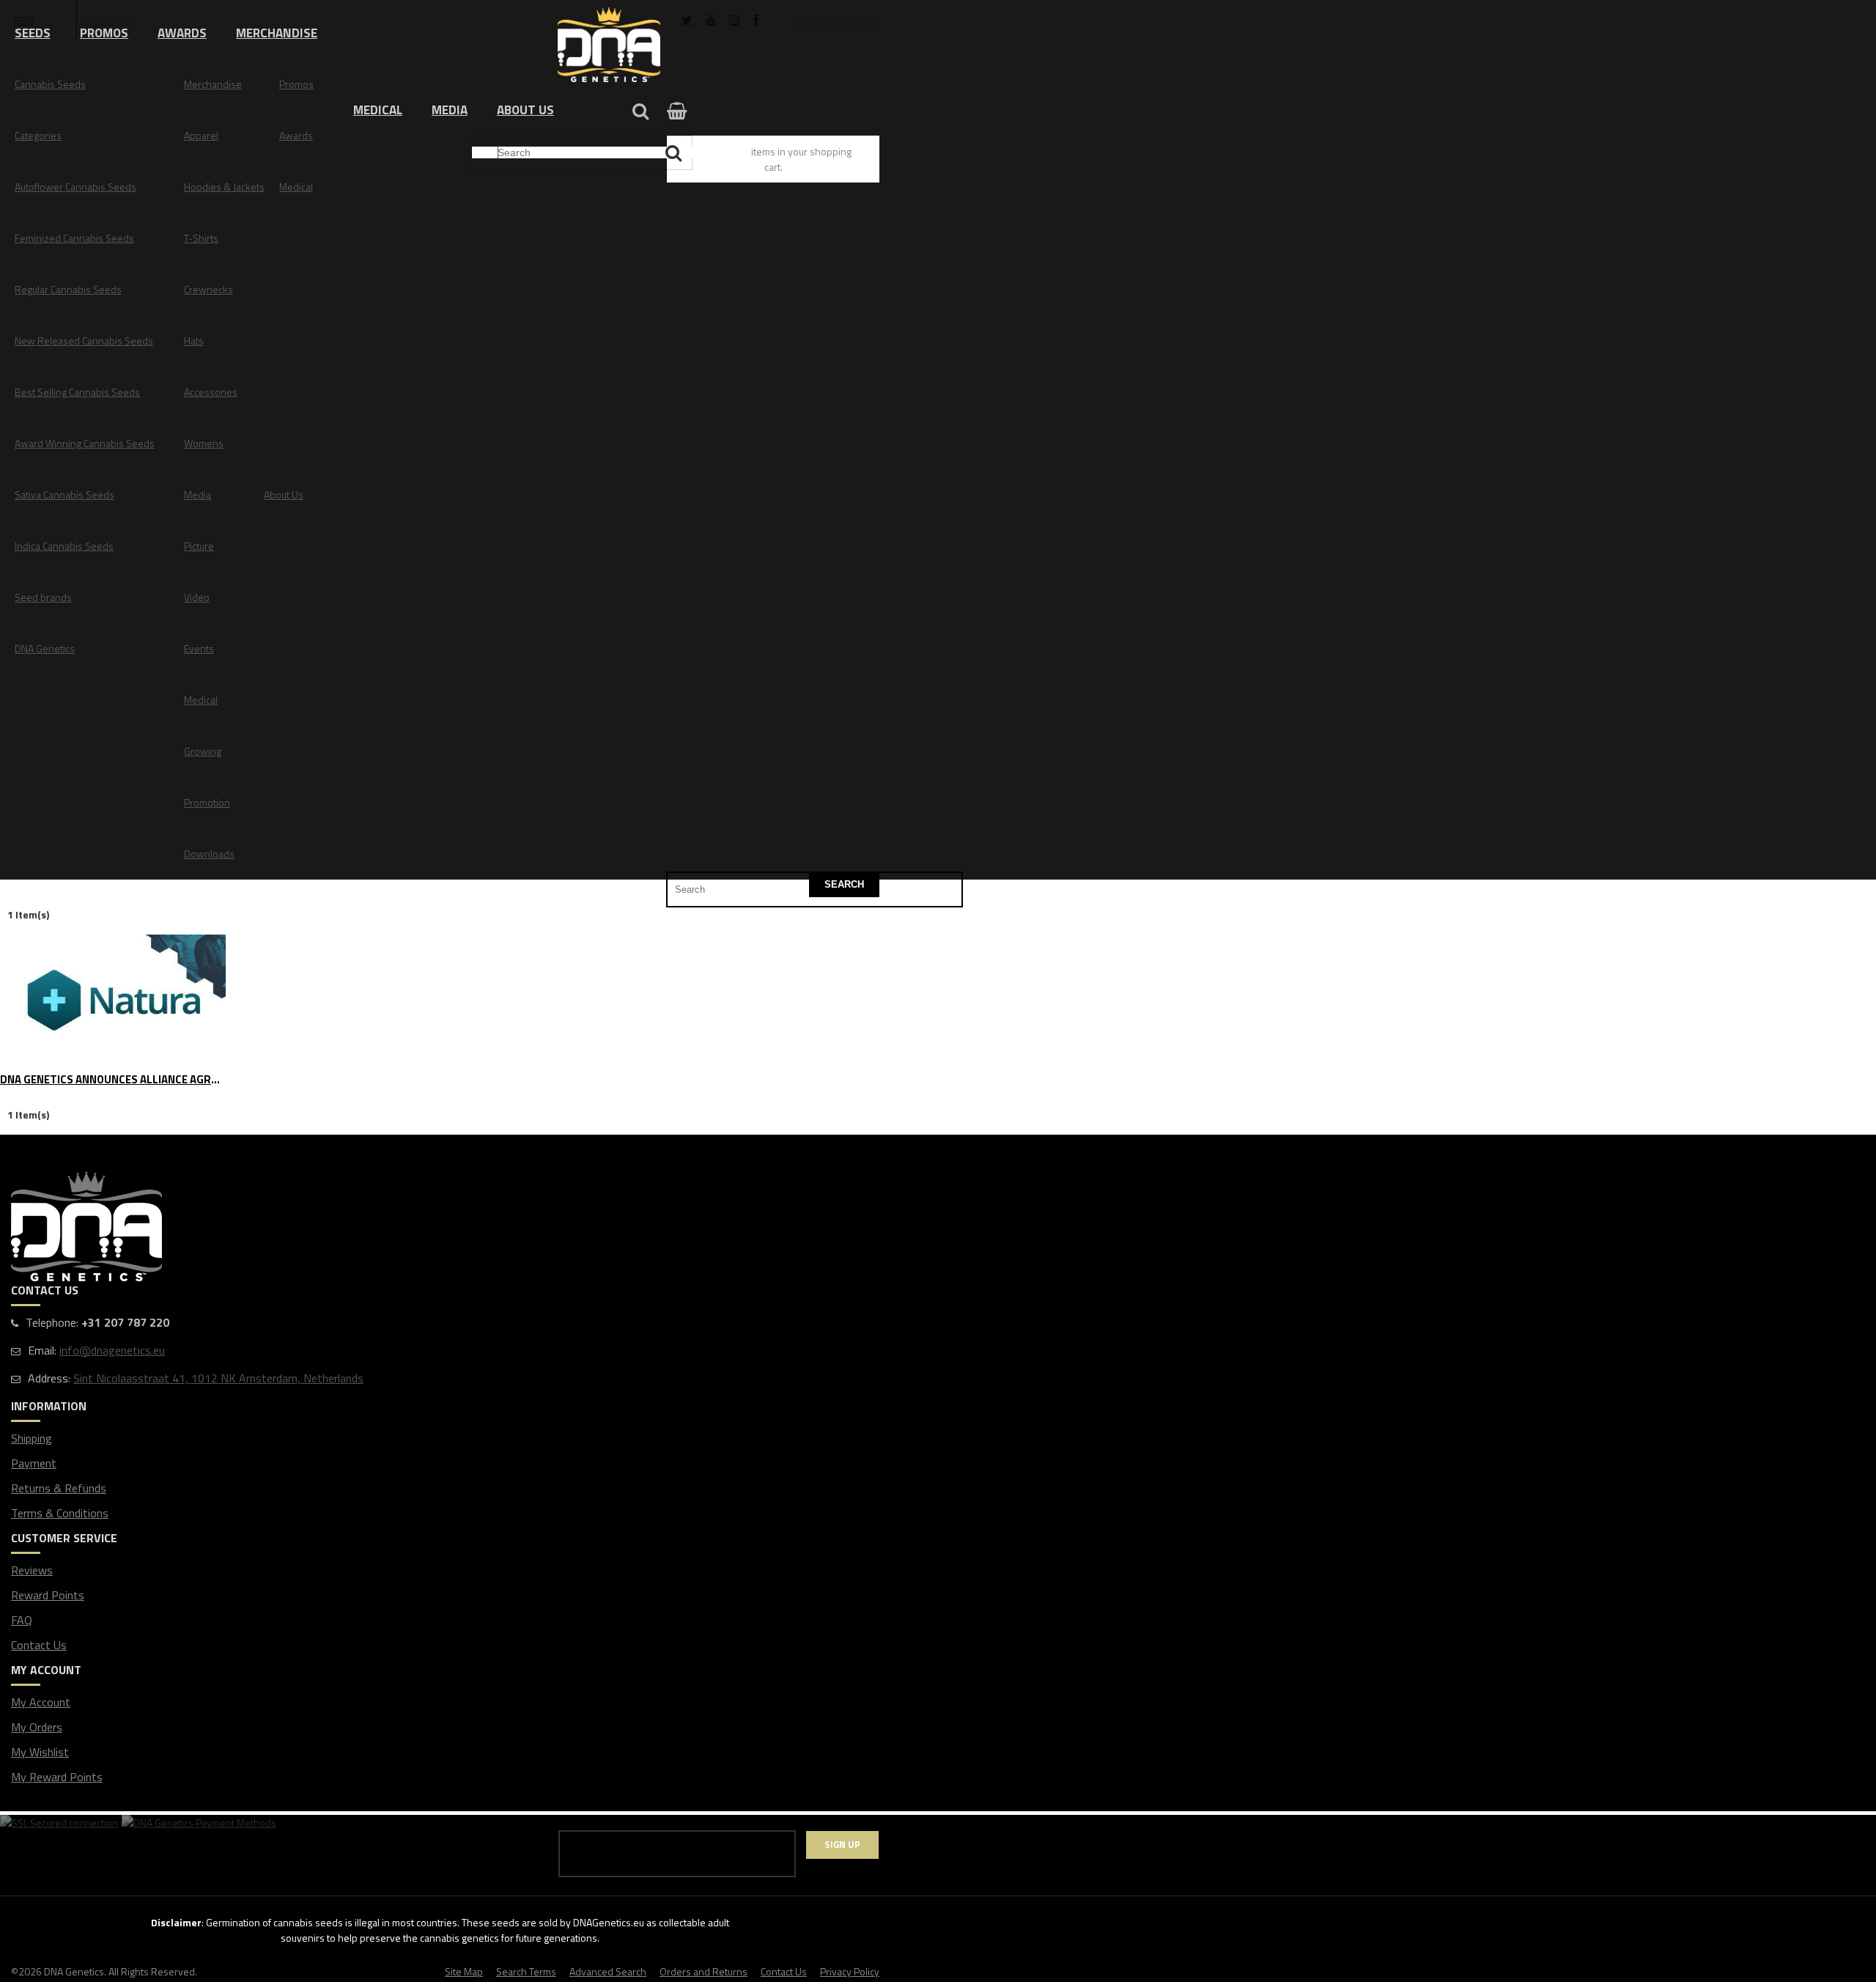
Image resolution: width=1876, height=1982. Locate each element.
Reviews (32, 1570)
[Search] (675, 153)
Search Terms (526, 1971)
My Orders (37, 1727)
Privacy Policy (850, 1971)
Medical (378, 110)
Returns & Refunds (59, 1488)
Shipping (32, 1438)
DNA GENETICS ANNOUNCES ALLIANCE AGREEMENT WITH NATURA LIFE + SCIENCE (113, 1080)
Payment (34, 1463)
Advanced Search (608, 1971)
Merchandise (277, 33)
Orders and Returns (703, 1971)
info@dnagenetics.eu (112, 1350)
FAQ (22, 1620)
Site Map (464, 1971)
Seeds (33, 33)
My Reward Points (57, 1777)
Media (450, 110)
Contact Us (39, 1645)
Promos (104, 33)
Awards (182, 33)
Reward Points (48, 1595)
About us (525, 110)
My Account (41, 1702)
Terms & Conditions (60, 1513)
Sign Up (842, 1844)
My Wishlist (40, 1752)
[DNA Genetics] (609, 46)
